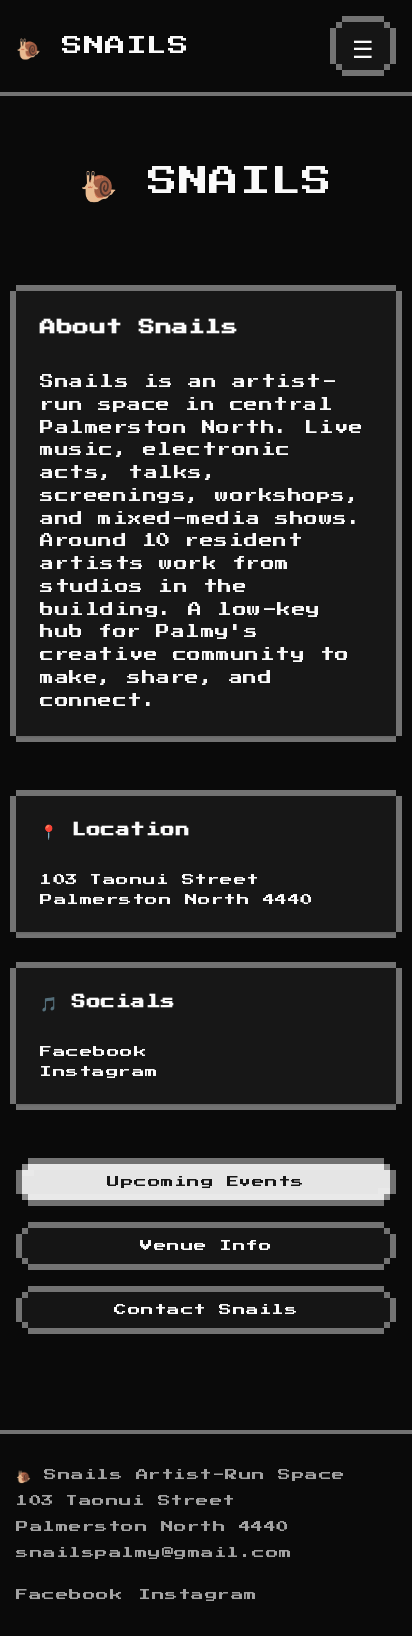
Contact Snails (206, 1310)
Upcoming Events (206, 1182)
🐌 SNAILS (102, 46)
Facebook (93, 1052)
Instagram (99, 1072)
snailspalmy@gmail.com (154, 1553)
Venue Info (206, 1246)
